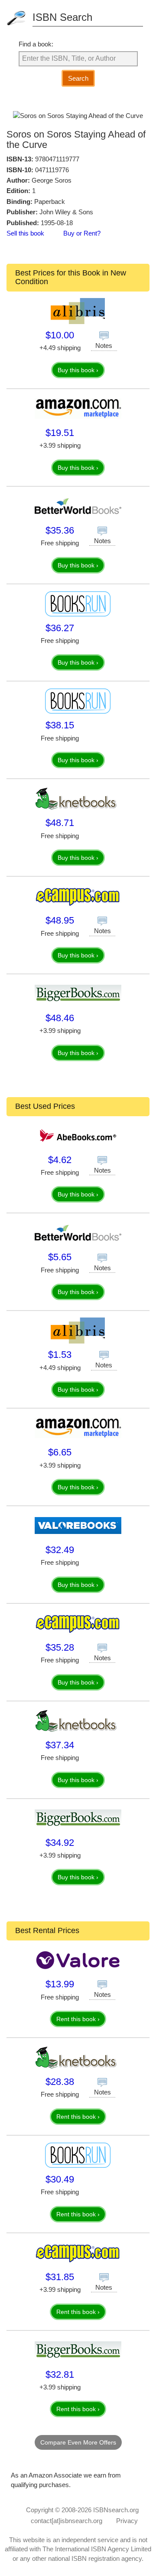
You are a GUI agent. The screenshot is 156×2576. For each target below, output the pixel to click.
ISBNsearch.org (116, 2510)
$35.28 (60, 1647)
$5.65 (60, 1257)
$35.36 (60, 530)
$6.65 (60, 1452)
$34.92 (60, 1843)
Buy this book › (78, 370)
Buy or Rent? (82, 233)
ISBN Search (62, 17)
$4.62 (60, 1160)
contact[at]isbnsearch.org (67, 2521)
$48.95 (60, 920)
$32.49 (60, 1550)
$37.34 (60, 1745)
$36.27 (60, 628)
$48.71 (60, 823)
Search (78, 78)
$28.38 (60, 2082)
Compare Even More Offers (78, 2442)
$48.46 (60, 1018)
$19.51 (60, 433)
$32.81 (60, 2374)
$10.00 (60, 335)
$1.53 (60, 1355)
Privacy (127, 2521)
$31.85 (60, 2277)
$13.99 (60, 1984)
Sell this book (25, 233)
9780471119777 (57, 159)
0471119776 (52, 170)
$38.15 (60, 725)
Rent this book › (78, 2019)
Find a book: (36, 44)
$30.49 (60, 2179)
